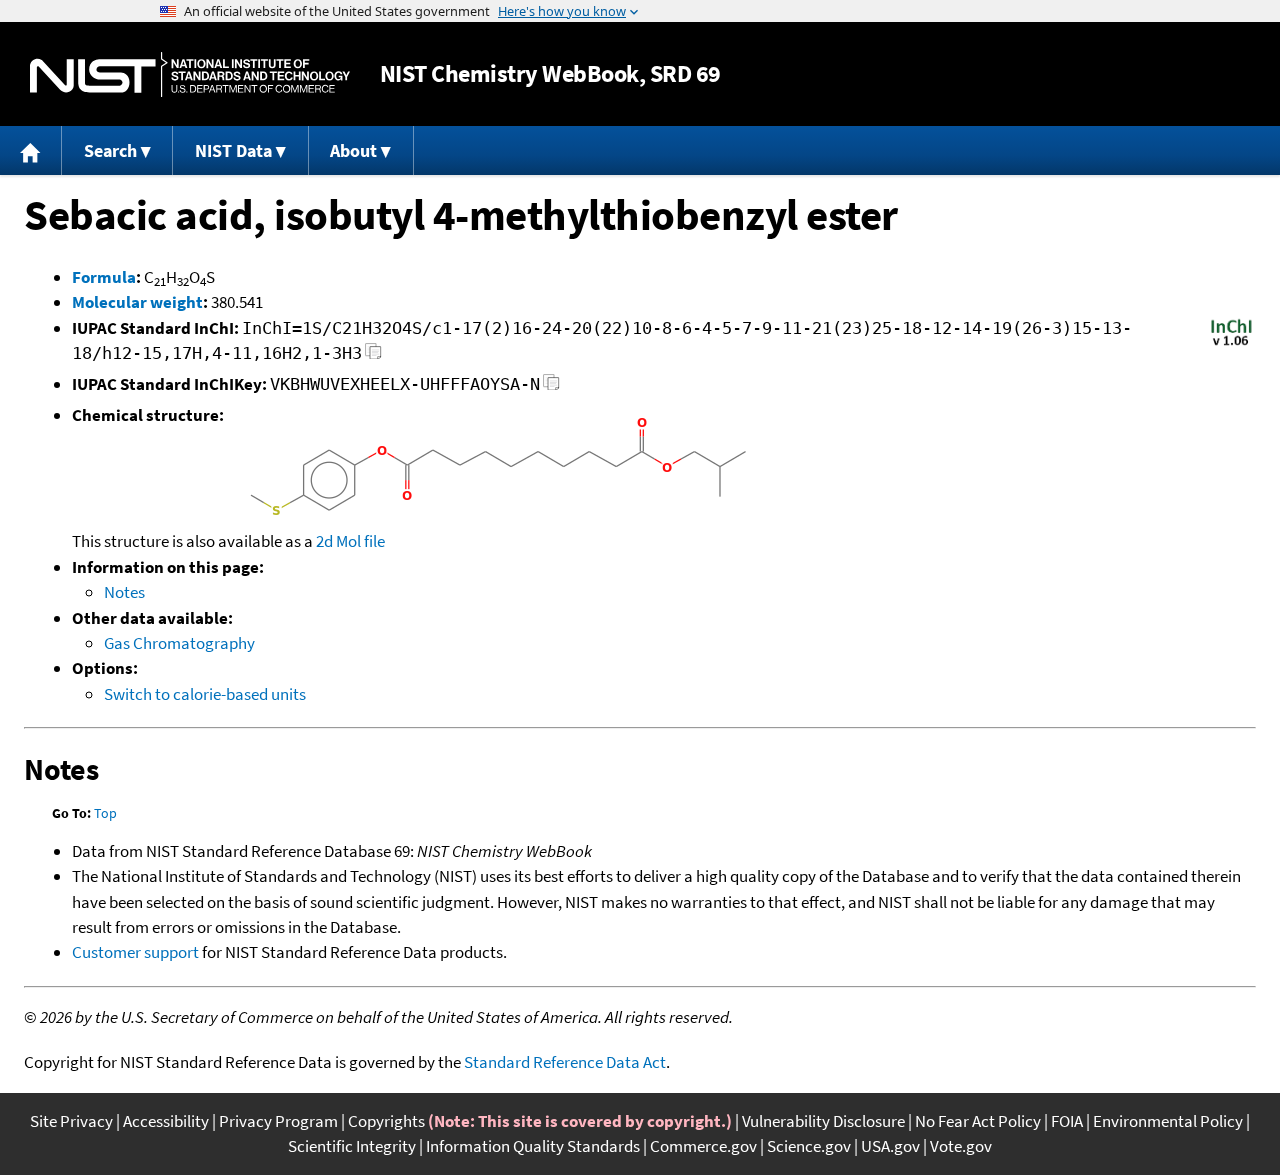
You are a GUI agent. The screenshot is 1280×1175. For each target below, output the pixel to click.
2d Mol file (350, 541)
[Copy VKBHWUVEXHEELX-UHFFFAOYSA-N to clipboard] (551, 387)
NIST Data (233, 150)
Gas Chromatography (179, 643)
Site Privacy (71, 1121)
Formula (104, 277)
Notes (124, 592)
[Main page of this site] (31, 150)
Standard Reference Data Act (565, 1062)
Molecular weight (137, 302)
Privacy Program (278, 1121)
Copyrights (386, 1121)
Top (105, 813)
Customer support (135, 952)
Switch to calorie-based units (205, 694)
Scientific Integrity (352, 1146)
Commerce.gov (703, 1146)
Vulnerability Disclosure (823, 1121)
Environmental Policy (1168, 1121)
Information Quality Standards (533, 1146)
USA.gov (890, 1146)
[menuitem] (31, 150)
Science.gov (809, 1146)
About (353, 150)
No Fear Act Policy (978, 1121)
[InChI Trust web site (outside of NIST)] (1231, 344)
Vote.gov (961, 1146)
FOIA (1067, 1121)
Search (110, 150)
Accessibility (166, 1121)
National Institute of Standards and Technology (190, 74)
